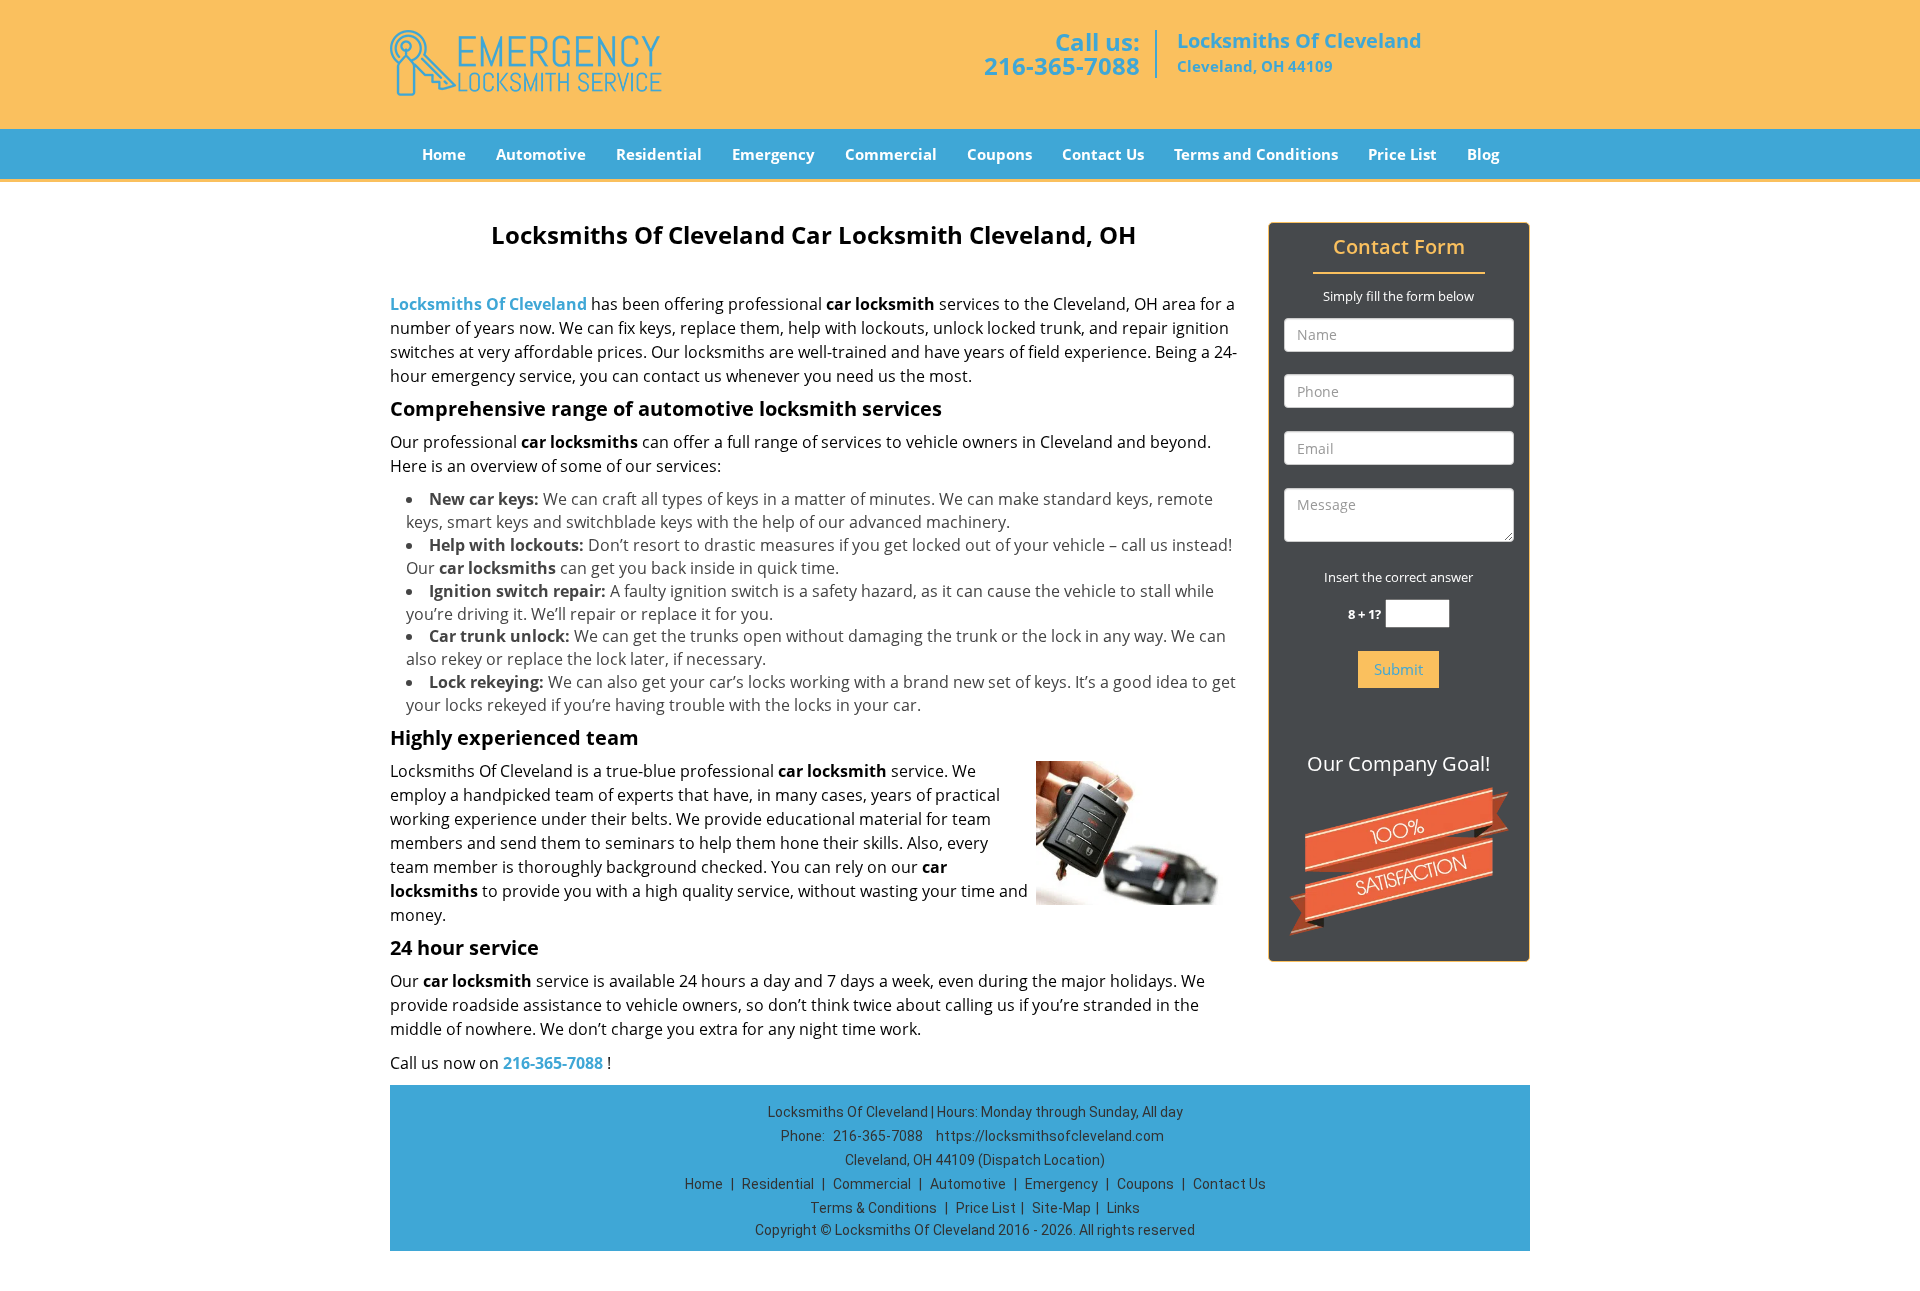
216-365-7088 (1062, 65)
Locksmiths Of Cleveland (488, 304)
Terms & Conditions (873, 1208)
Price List (1402, 154)
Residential (659, 154)
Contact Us (1103, 154)
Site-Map (1061, 1208)
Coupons (999, 154)
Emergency (773, 154)
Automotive (541, 154)
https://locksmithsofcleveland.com (1050, 1136)
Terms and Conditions (1256, 154)
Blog (1483, 154)
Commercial (891, 154)
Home (444, 154)
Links (1123, 1208)
